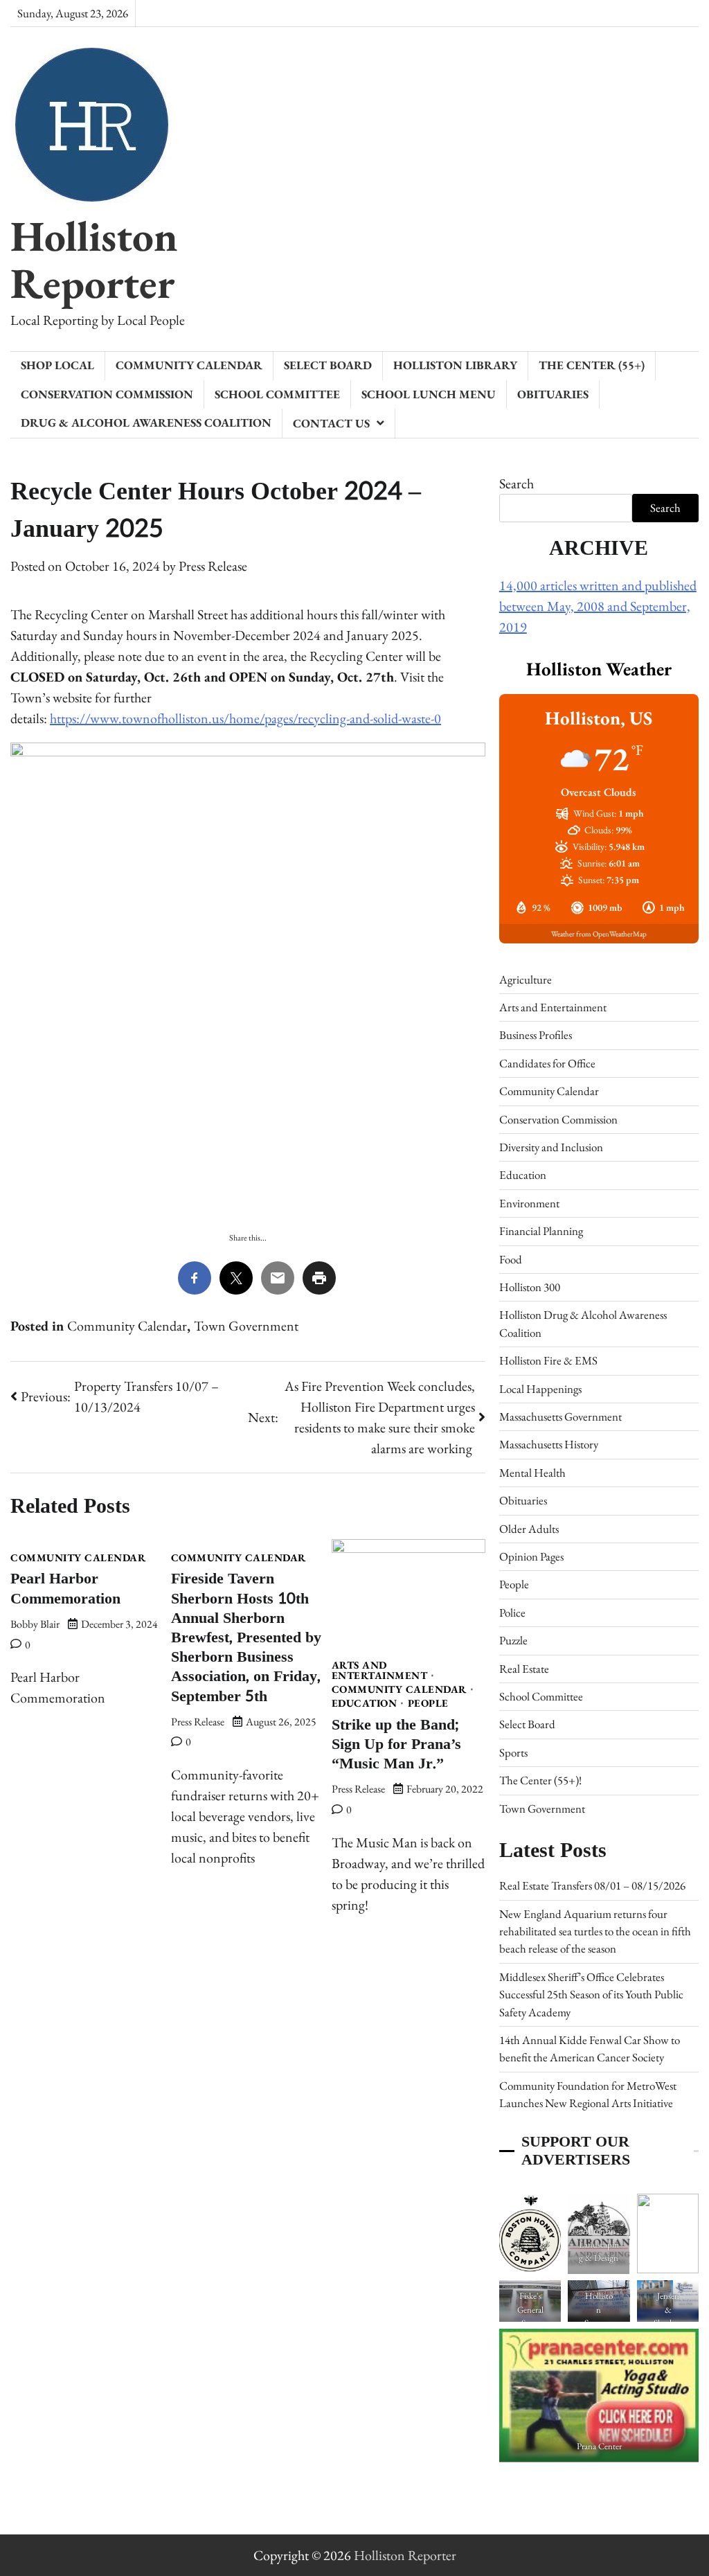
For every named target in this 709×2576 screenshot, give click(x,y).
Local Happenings (540, 1389)
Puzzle (513, 1640)
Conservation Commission (107, 394)
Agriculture (526, 979)
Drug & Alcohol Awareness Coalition (146, 423)
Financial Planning (541, 1231)
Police (512, 1613)
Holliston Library (455, 365)
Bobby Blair (35, 1624)
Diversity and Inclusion (551, 1147)
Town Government (246, 1326)
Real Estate (524, 1669)
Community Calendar (189, 365)
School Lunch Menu (429, 394)
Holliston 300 (530, 1287)
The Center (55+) (592, 365)
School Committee (277, 394)
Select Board (328, 365)
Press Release (213, 566)
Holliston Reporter (94, 259)
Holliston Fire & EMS (548, 1360)
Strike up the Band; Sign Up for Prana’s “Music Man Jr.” (396, 1744)
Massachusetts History (549, 1444)
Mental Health (532, 1473)
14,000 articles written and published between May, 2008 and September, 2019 (598, 606)
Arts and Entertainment (380, 1671)
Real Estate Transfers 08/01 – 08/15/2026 (592, 1885)
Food (511, 1259)
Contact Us (331, 423)
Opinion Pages (531, 1556)
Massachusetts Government (560, 1416)
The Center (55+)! (540, 1780)
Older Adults (529, 1529)
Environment (529, 1203)
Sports (513, 1752)
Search (517, 483)
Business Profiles (536, 1035)
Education (365, 1704)
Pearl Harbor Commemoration (65, 1589)
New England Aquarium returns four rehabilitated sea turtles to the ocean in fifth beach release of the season (595, 1931)
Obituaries (553, 394)
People (428, 1704)
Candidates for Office (547, 1063)
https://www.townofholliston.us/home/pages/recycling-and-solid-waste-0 (245, 718)
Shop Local (57, 365)
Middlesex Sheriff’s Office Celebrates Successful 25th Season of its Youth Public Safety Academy (591, 1995)
